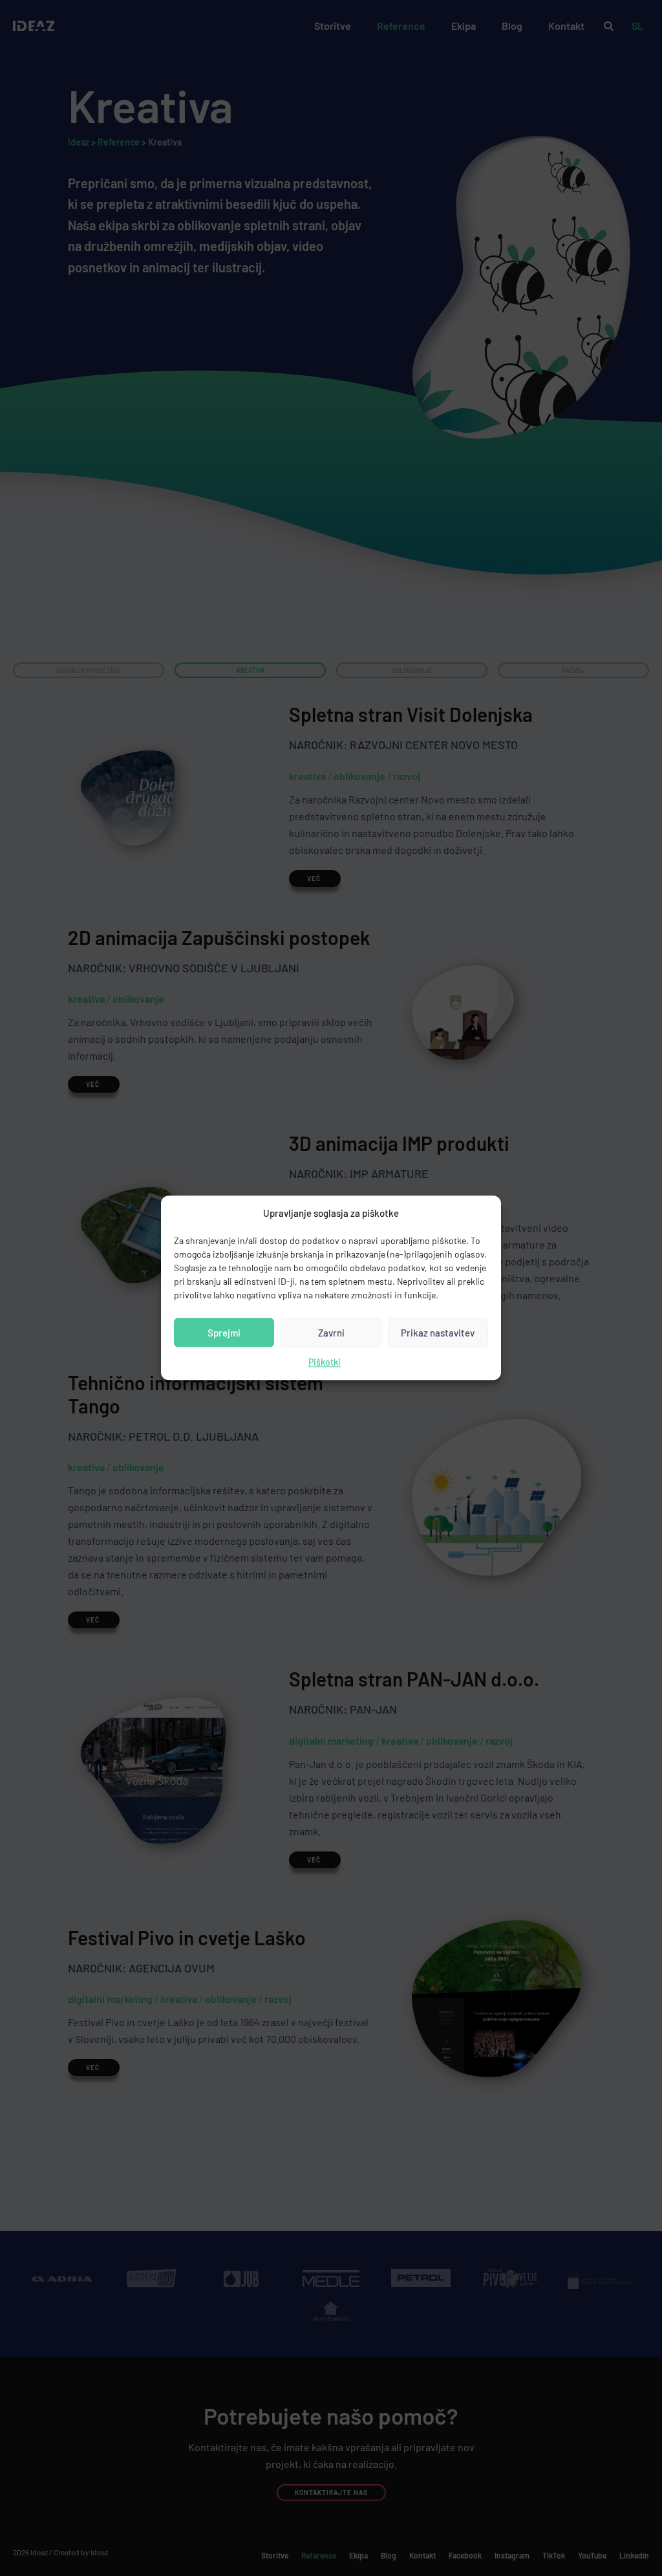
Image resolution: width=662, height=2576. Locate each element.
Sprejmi (224, 1333)
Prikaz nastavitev (438, 1333)
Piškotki (325, 1363)
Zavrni (331, 1333)
